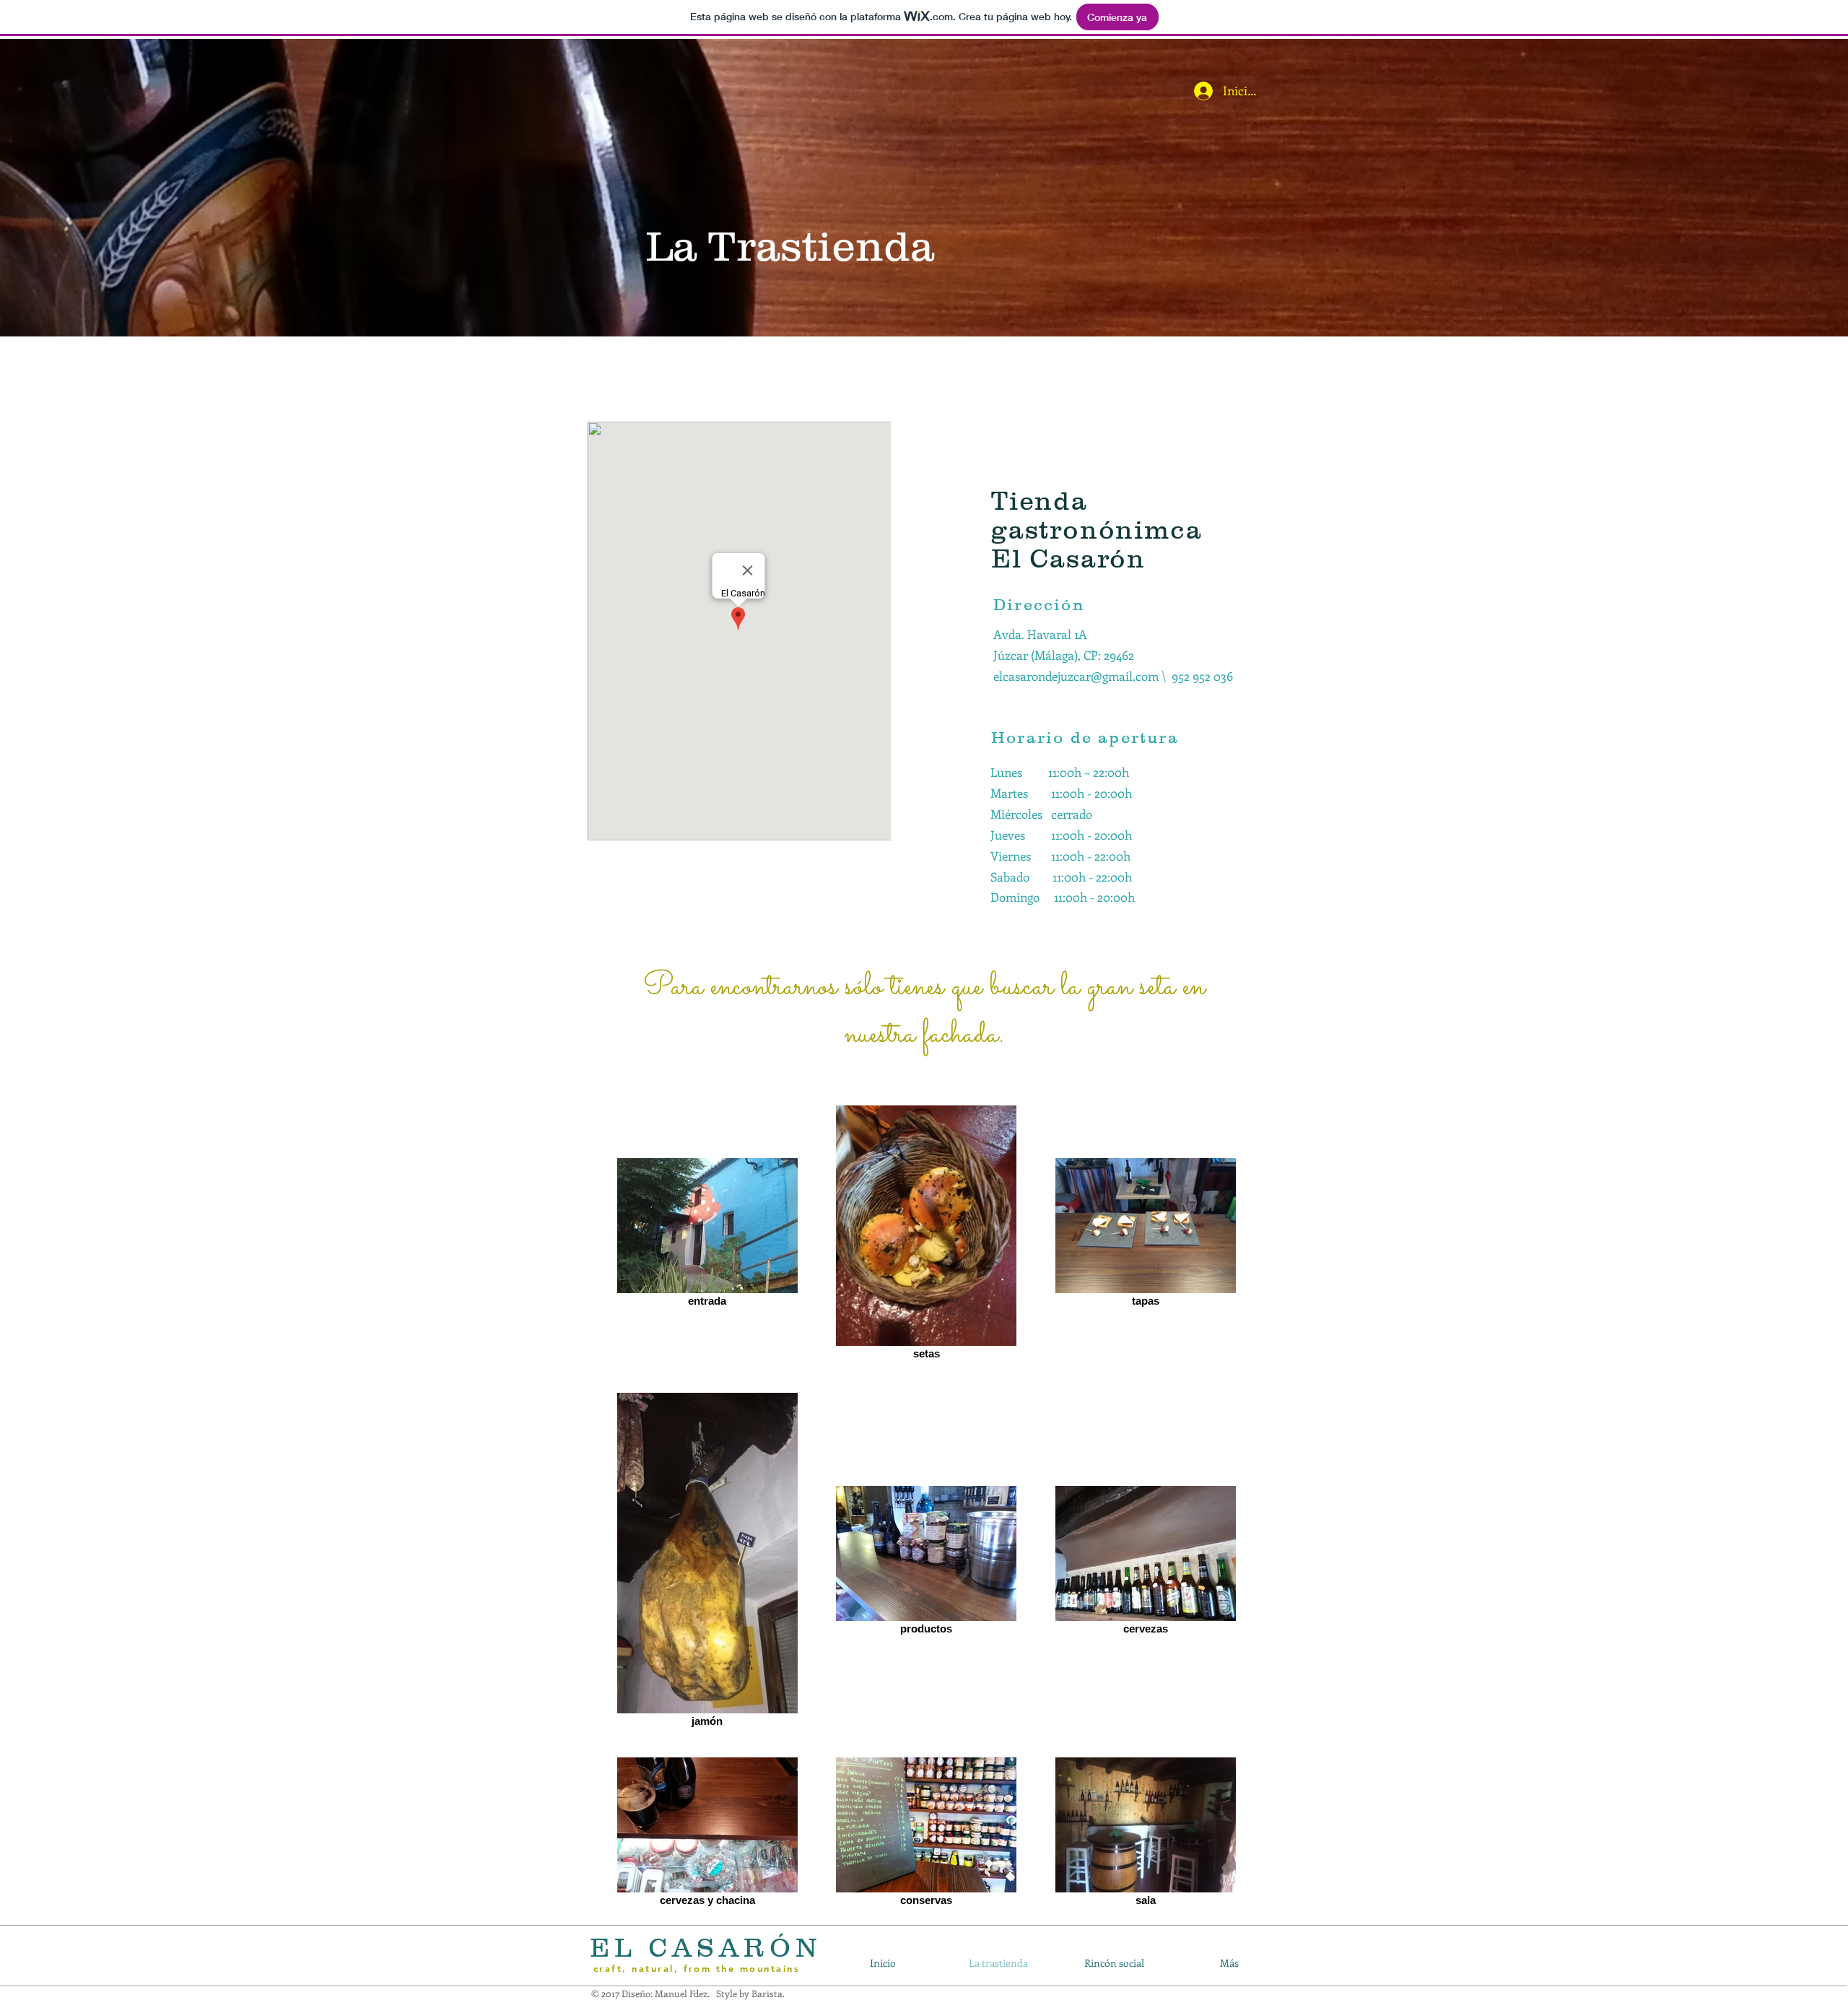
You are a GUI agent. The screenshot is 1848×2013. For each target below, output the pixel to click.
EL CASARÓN (706, 1947)
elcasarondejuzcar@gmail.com (1076, 676)
